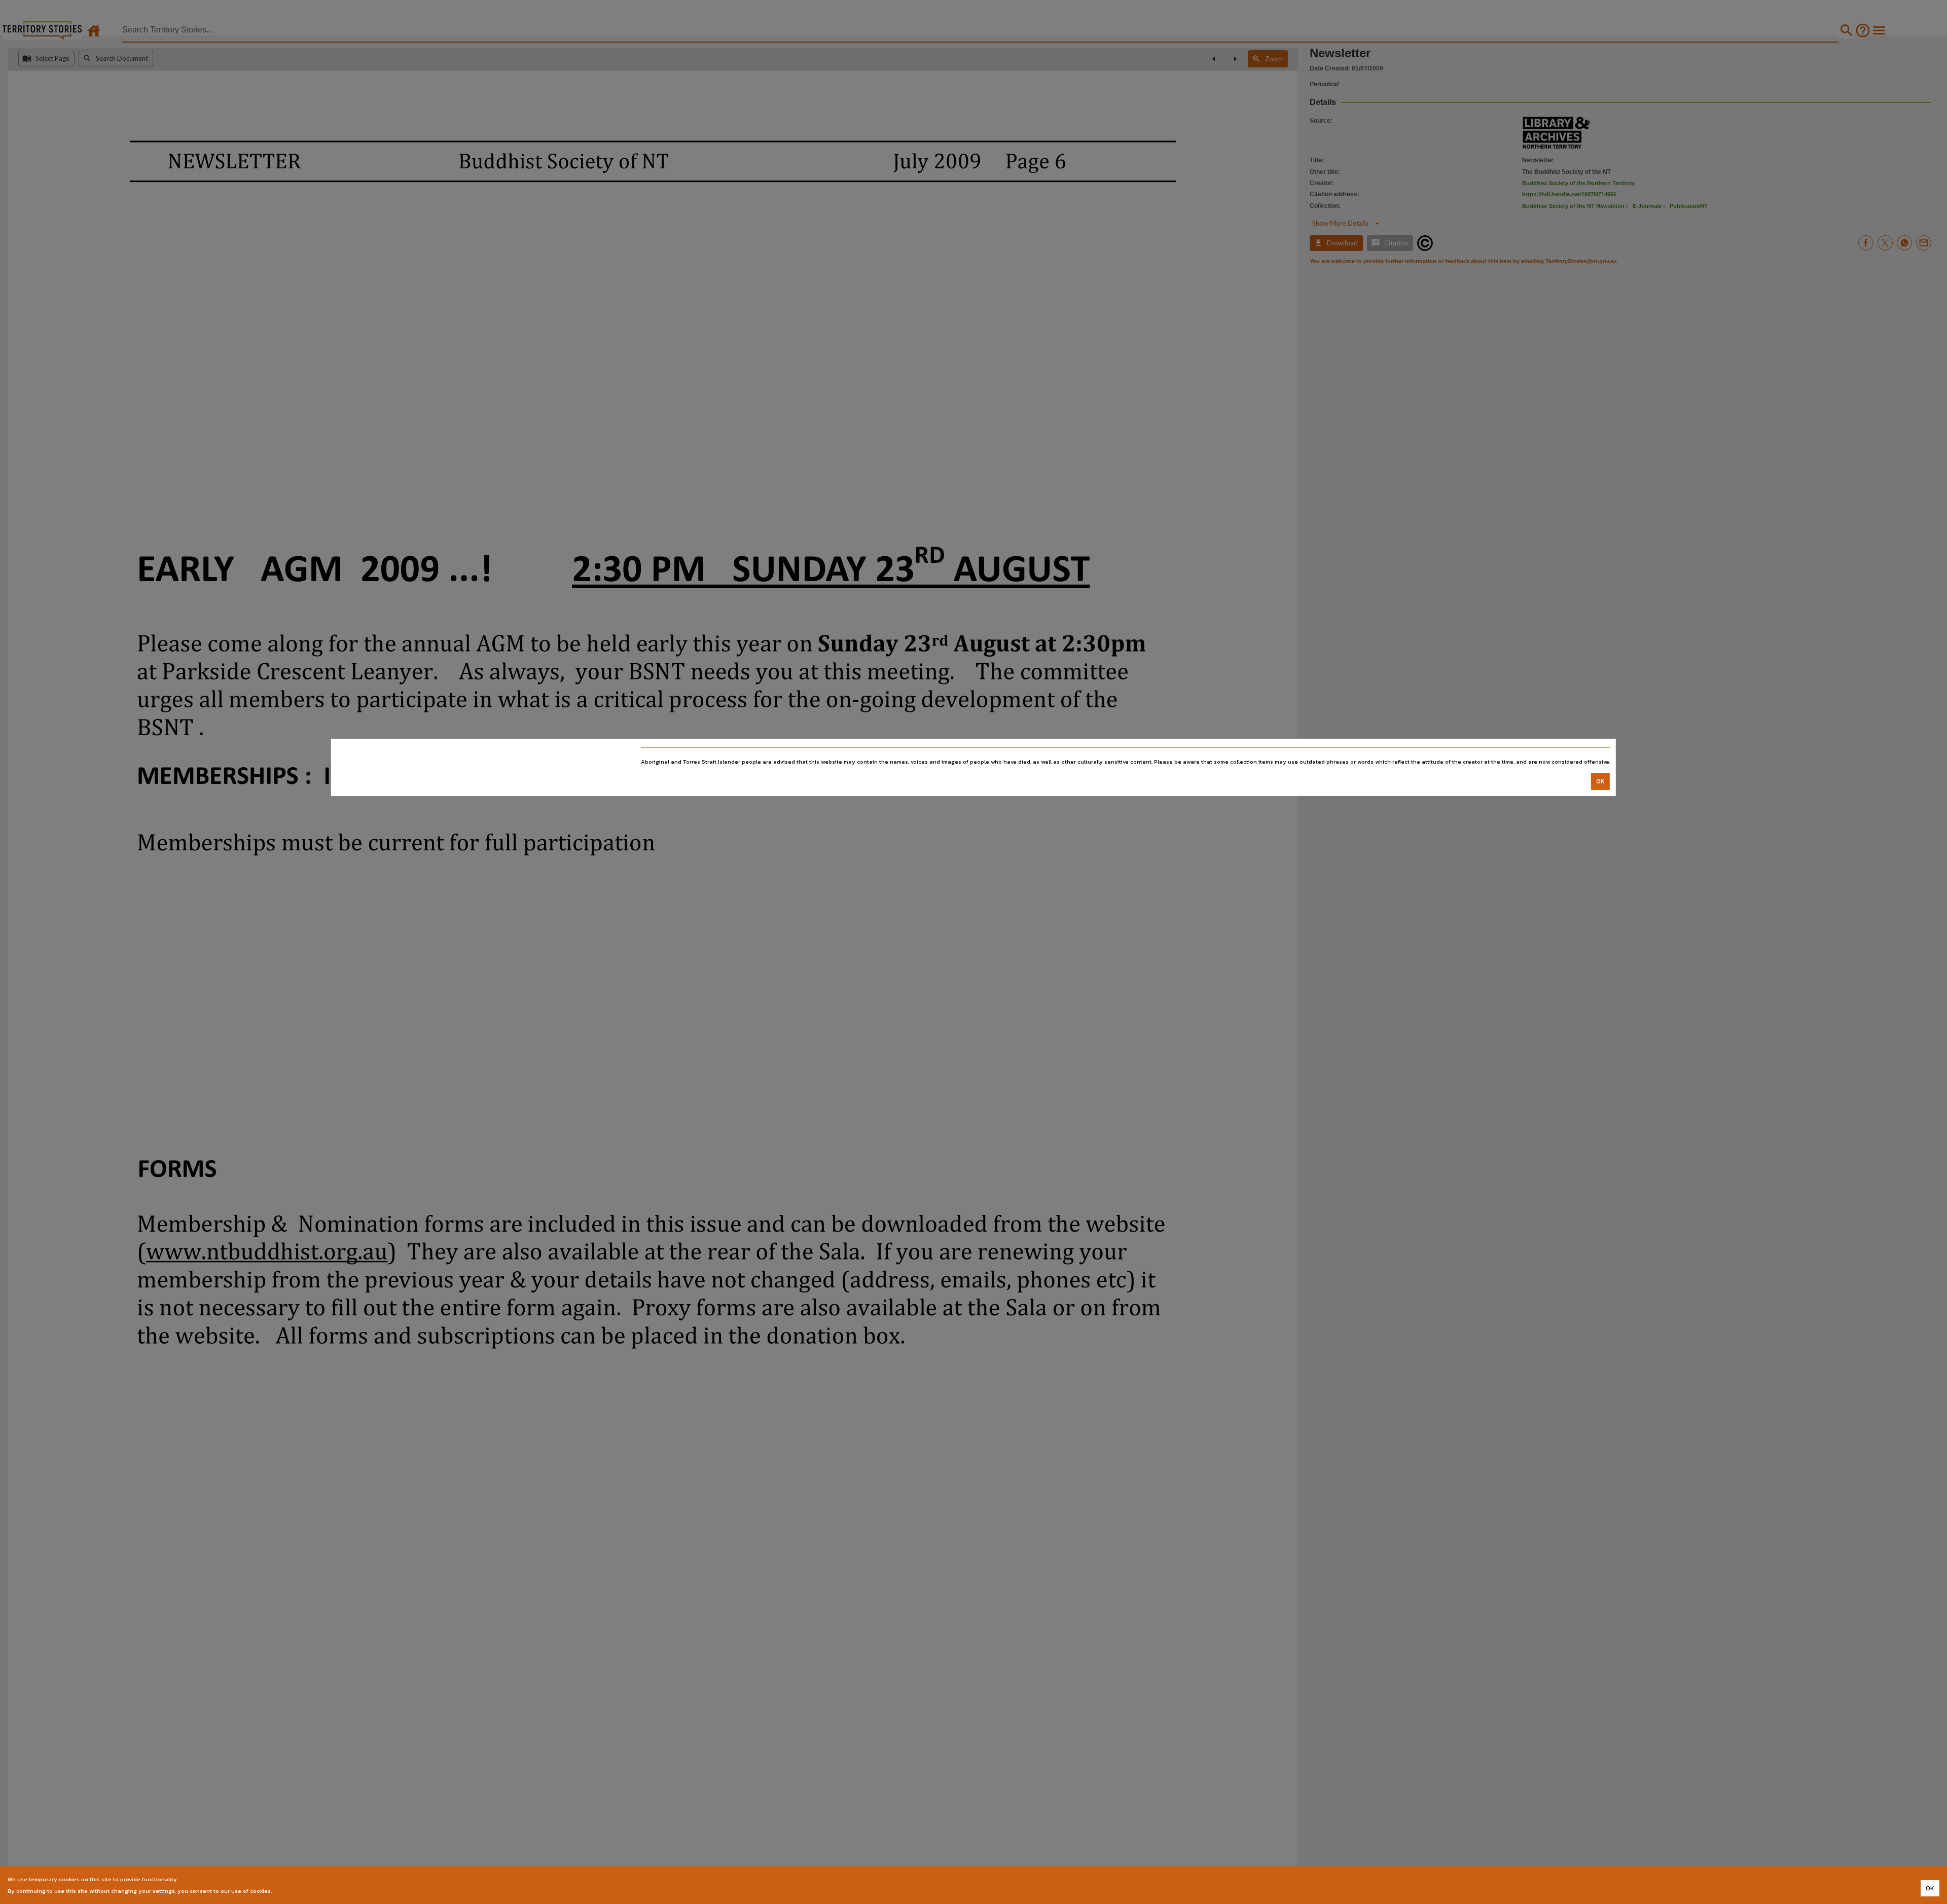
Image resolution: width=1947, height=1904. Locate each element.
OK (1600, 781)
